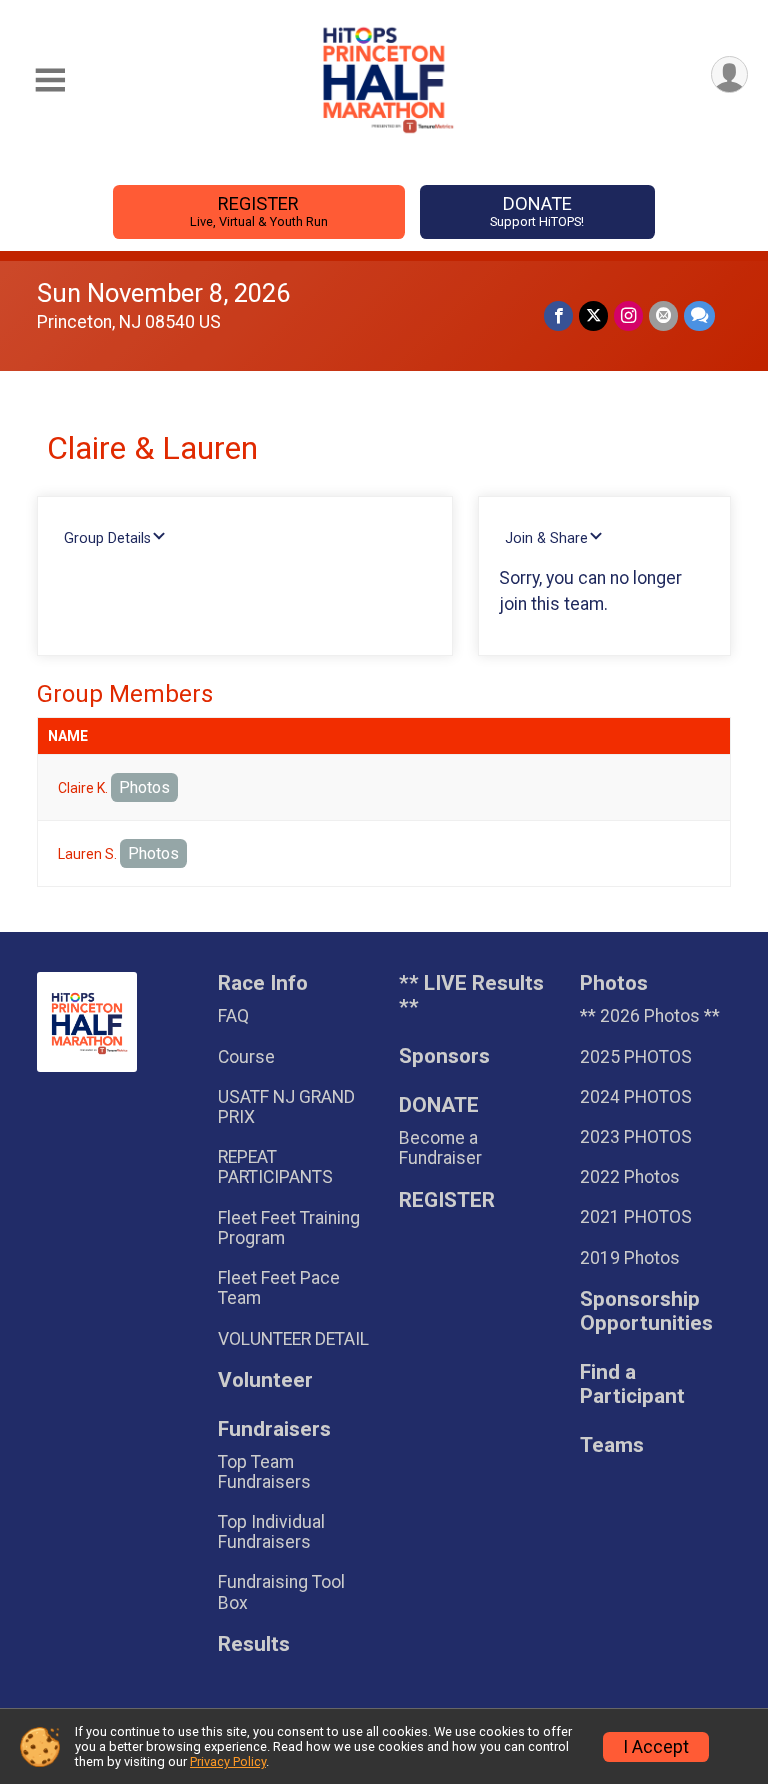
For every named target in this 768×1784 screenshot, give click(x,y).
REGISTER (259, 211)
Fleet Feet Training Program (289, 1228)
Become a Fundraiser (440, 1148)
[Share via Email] (663, 315)
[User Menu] (729, 74)
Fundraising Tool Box (281, 1592)
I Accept (656, 1747)
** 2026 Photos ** (650, 1016)
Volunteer (265, 1380)
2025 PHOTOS (636, 1057)
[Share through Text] (699, 315)
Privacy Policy (228, 1761)
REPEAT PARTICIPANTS (275, 1167)
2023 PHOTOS (636, 1137)
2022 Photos (630, 1177)
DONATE (537, 211)
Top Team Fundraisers (264, 1472)
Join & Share (546, 538)
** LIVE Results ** (471, 995)
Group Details (107, 538)
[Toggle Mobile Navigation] (50, 80)
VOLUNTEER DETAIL (293, 1339)
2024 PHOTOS (636, 1097)
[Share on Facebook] (558, 315)
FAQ (233, 1016)
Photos (144, 787)
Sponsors (444, 1056)
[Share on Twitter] (593, 315)
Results (254, 1644)
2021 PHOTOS (636, 1217)
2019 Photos (630, 1258)
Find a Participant (632, 1384)
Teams (612, 1445)
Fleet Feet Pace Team (279, 1288)
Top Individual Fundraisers (271, 1532)
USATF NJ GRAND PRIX (286, 1107)
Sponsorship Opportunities (646, 1311)
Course (246, 1057)
